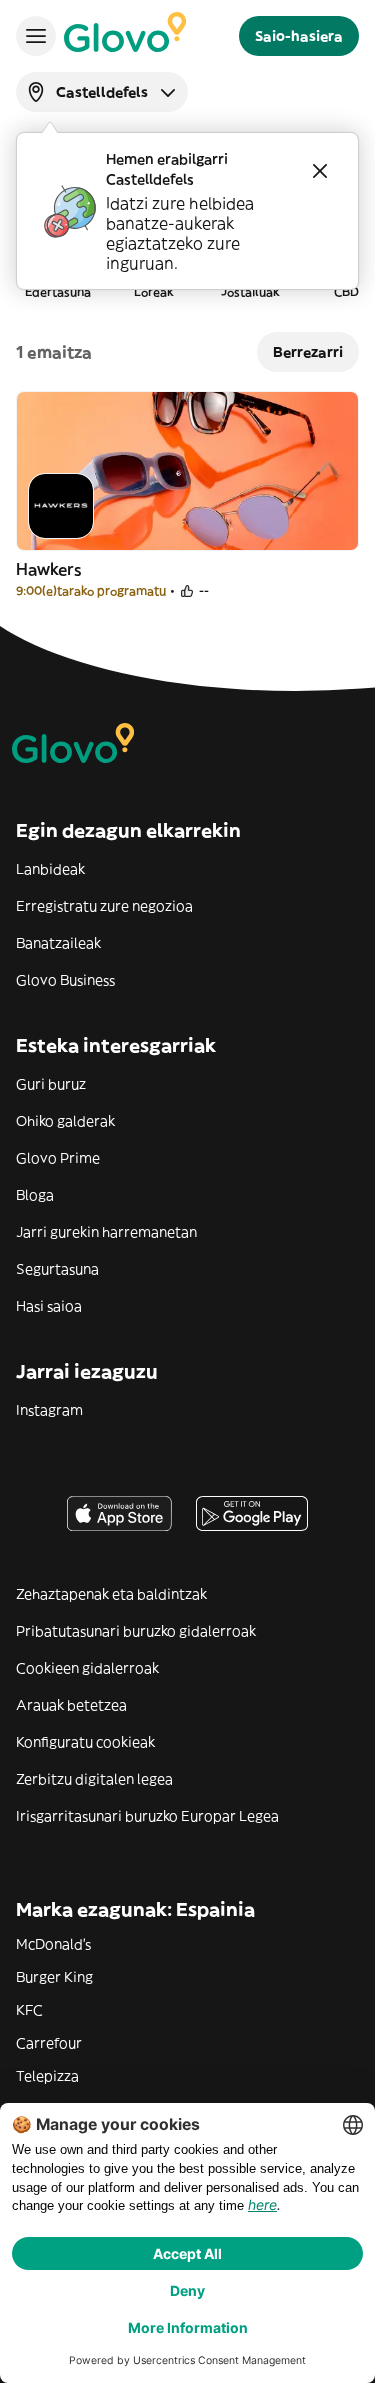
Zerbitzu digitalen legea (94, 1779)
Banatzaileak (58, 943)
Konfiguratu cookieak (85, 1742)
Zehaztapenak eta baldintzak (111, 1594)
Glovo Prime (58, 1158)
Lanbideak (50, 869)
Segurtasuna (57, 1269)
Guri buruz (51, 1084)
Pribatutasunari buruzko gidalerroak (136, 1631)
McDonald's (53, 1944)
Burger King (54, 1977)
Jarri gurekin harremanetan (106, 1232)
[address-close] (320, 171)
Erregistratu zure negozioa (104, 906)
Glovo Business (65, 980)
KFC (29, 2010)
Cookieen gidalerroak (87, 1668)
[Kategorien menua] (36, 36)
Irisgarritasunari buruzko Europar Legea (147, 1816)
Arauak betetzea (71, 1705)
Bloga (35, 1195)
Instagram (49, 1410)
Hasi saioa (49, 1306)
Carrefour (49, 2043)
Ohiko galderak (65, 1121)
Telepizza (47, 2076)
